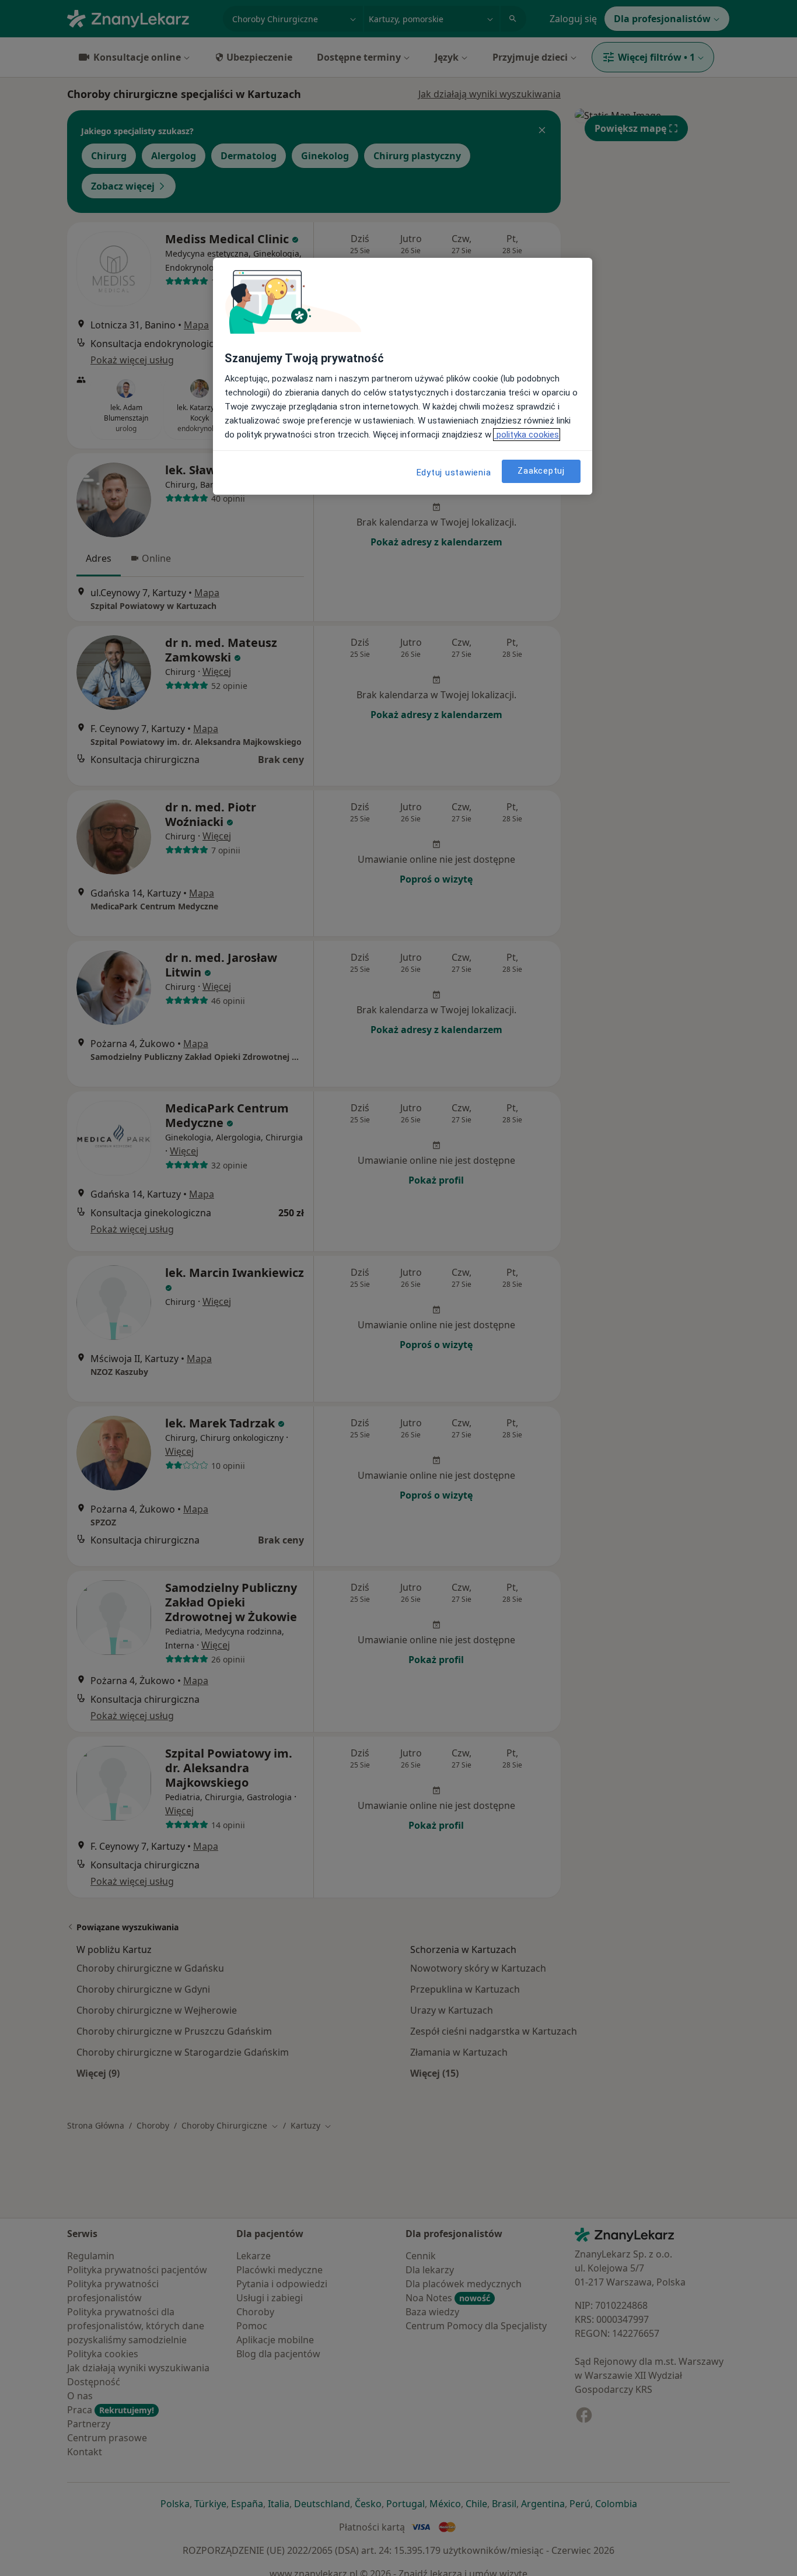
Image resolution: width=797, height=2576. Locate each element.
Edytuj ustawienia (454, 473)
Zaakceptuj (541, 471)
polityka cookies (527, 435)
